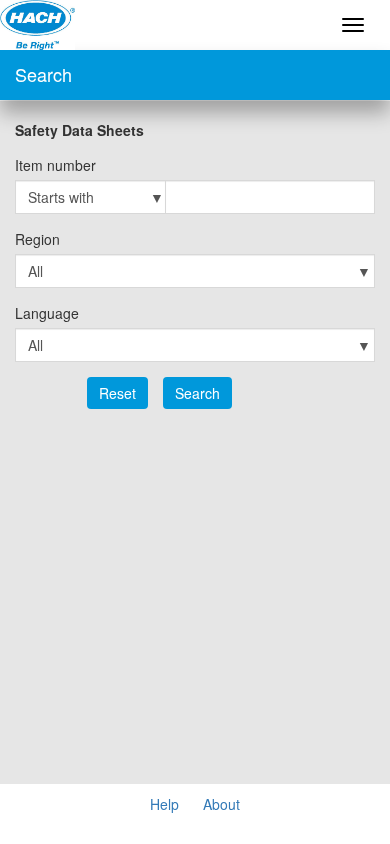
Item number (55, 165)
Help (164, 804)
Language (47, 313)
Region (37, 239)
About (221, 804)
